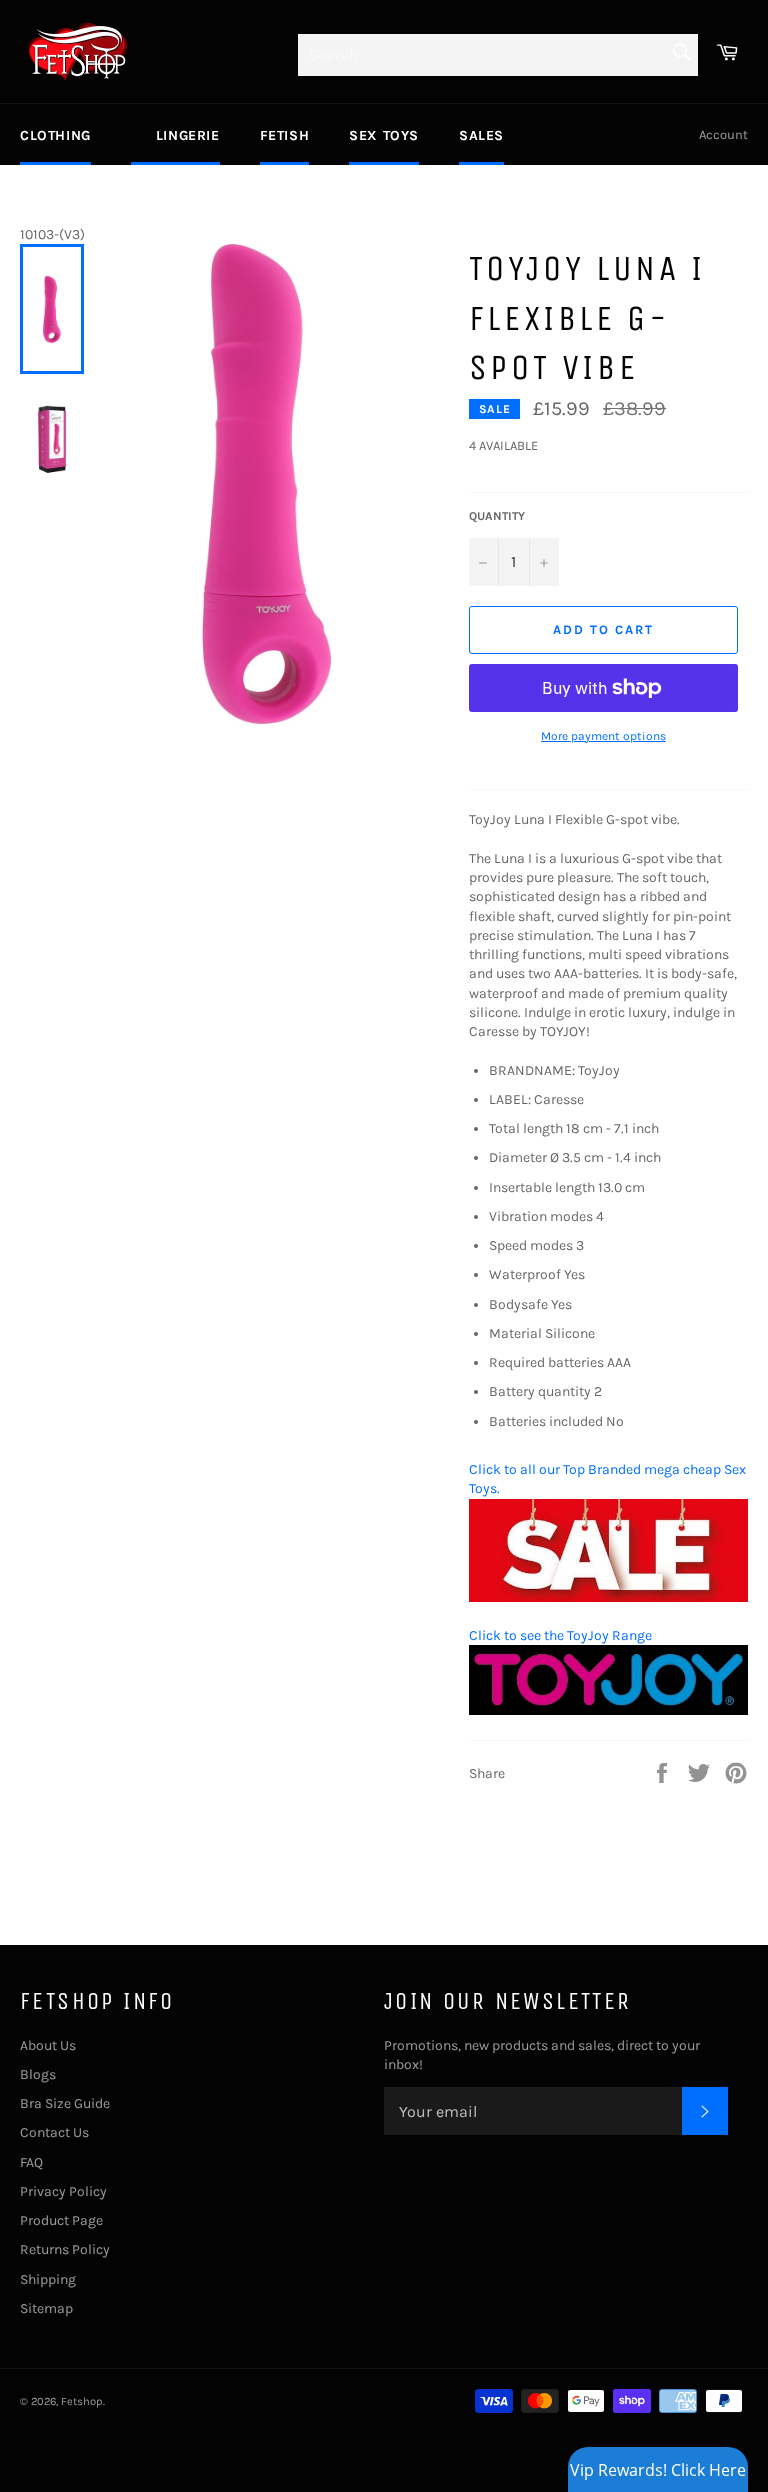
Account (723, 134)
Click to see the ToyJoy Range (560, 1635)
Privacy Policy (63, 2191)
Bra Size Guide (65, 2103)
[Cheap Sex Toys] (608, 1597)
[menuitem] (55, 135)
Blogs (38, 2074)
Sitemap (46, 2308)
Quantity (497, 516)
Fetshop (82, 2401)
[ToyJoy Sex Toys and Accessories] (608, 1710)
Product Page (61, 2220)
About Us (48, 2045)
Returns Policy (65, 2249)
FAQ (31, 2162)
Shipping (48, 2279)
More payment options (603, 736)
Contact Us (54, 2132)
